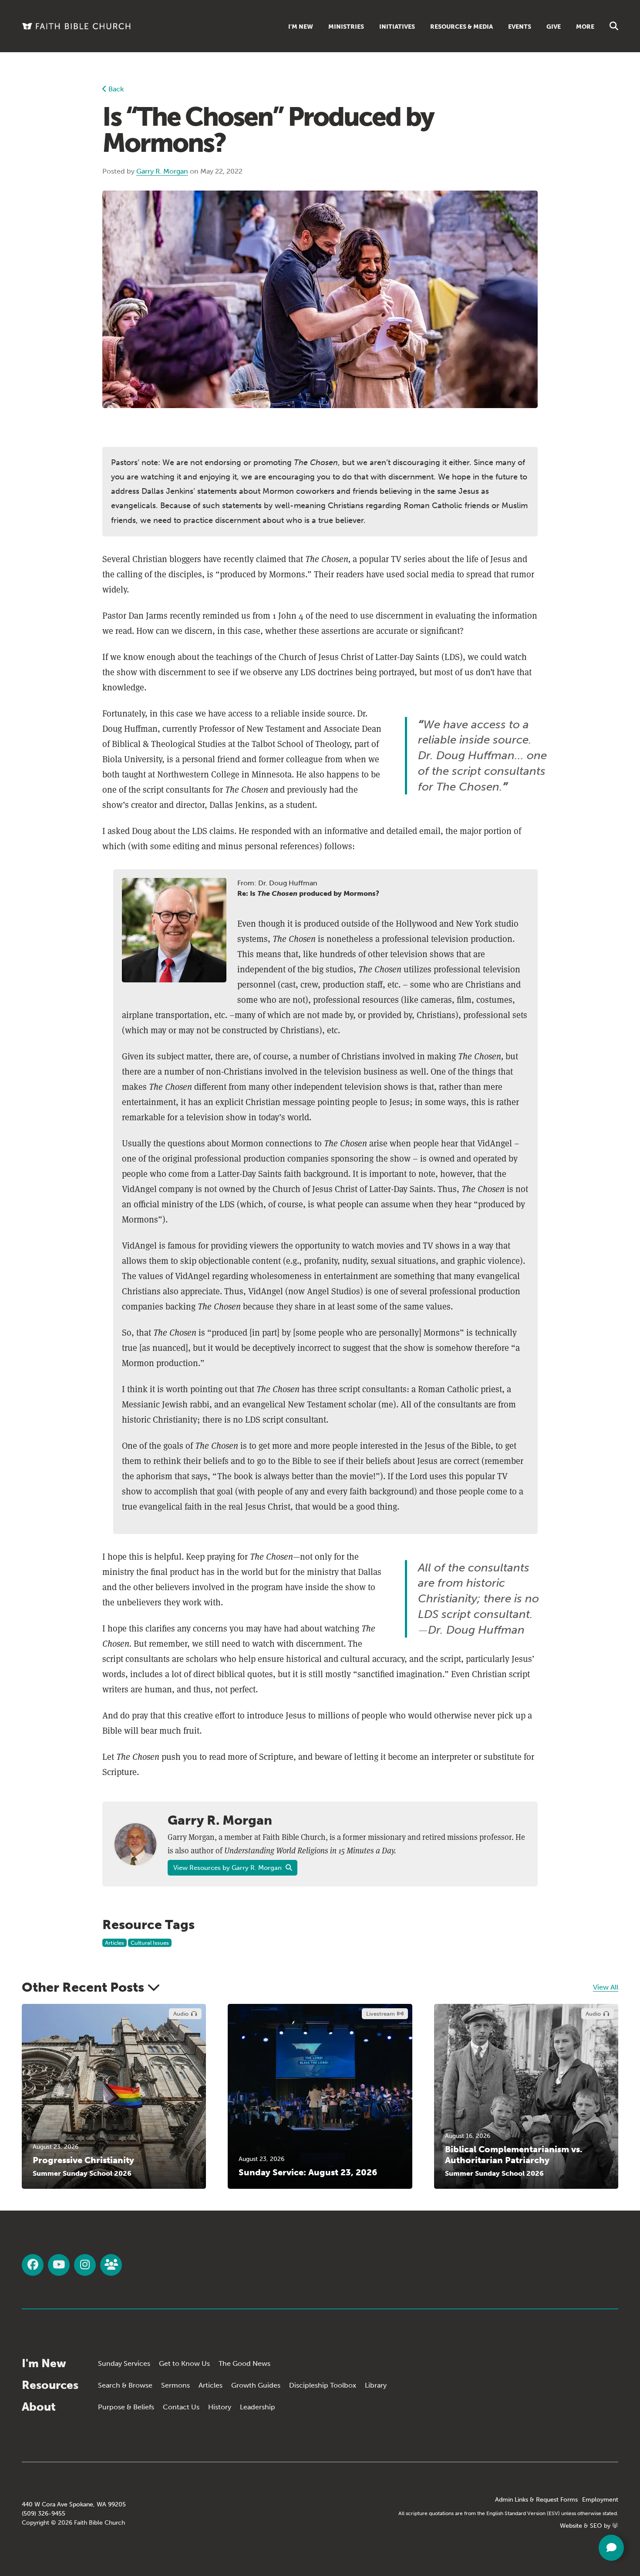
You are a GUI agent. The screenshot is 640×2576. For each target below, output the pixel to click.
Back (115, 89)
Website (571, 2526)
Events (520, 27)
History (220, 2407)
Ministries (346, 27)
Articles (115, 1943)
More (585, 27)
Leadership (258, 2407)
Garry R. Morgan (162, 171)
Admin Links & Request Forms (536, 2500)
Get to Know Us (184, 2363)
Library (376, 2385)
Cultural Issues (150, 1943)
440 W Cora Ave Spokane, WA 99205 (74, 2504)
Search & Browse (125, 2385)
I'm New (301, 27)
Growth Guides (256, 2385)
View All (606, 1987)
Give (554, 27)
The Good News (244, 2363)
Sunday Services (124, 2363)
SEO (596, 2526)
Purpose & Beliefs (126, 2407)
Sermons (175, 2385)
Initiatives (397, 27)
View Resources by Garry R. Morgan (228, 1868)
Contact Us (181, 2407)
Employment (600, 2500)
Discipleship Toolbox (323, 2385)
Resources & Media (461, 27)
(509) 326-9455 (44, 2514)
